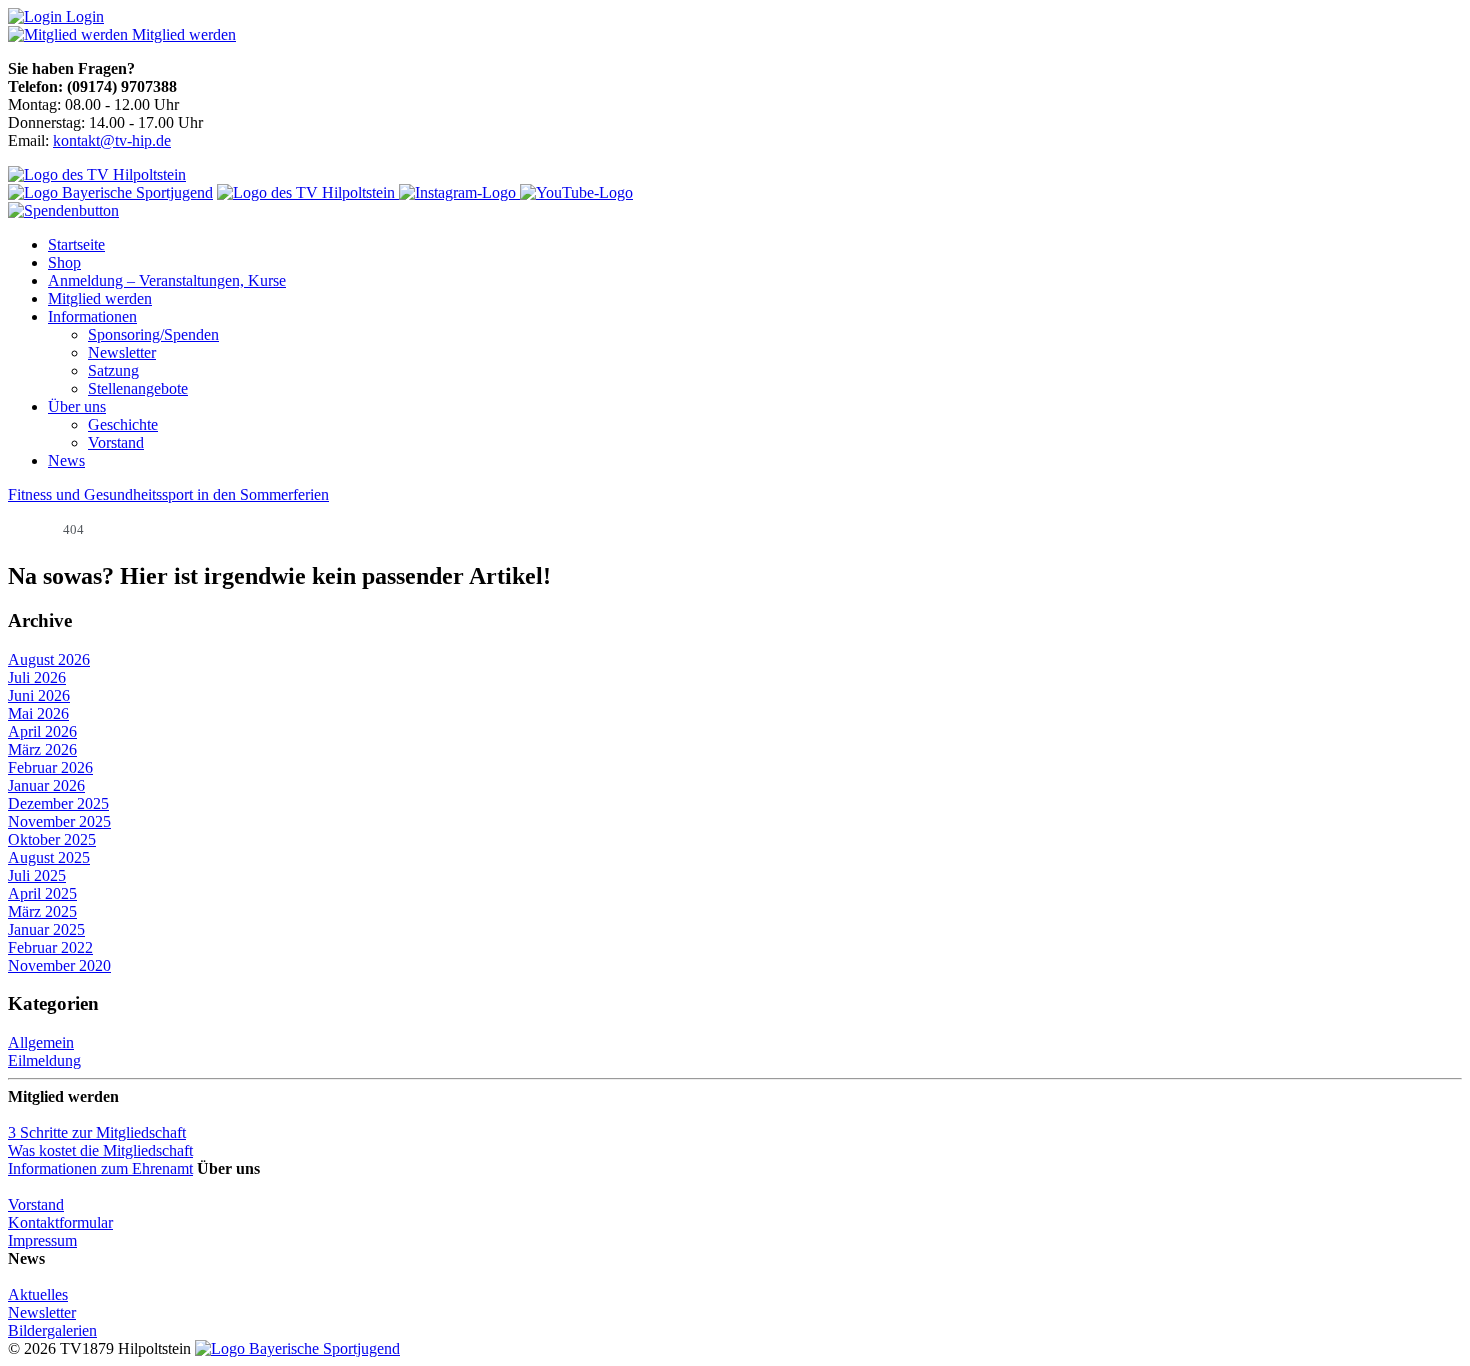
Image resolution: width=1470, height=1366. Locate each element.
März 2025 (42, 911)
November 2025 (59, 821)
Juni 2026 (39, 695)
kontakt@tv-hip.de (112, 140)
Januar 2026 (46, 785)
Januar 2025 (46, 929)
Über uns (77, 406)
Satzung (113, 370)
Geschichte (123, 424)
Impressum (42, 1240)
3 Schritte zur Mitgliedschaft (97, 1132)
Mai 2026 (38, 713)
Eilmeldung (44, 1060)
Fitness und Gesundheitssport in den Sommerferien (168, 494)
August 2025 (49, 857)
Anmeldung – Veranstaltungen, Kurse (167, 280)
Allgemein (41, 1042)
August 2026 (49, 659)
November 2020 (59, 965)
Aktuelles (38, 1294)
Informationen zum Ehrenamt (100, 1168)
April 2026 (42, 731)
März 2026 (42, 749)
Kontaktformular (60, 1222)
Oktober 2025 (52, 839)
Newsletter (122, 352)
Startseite (76, 244)
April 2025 (42, 893)
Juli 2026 (37, 677)
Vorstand (116, 442)
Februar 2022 (50, 947)
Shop (64, 262)
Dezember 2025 (58, 803)
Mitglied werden (100, 298)
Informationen (92, 316)
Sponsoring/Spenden (153, 334)
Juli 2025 (37, 875)
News (66, 460)
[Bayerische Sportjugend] (297, 1348)
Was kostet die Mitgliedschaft (100, 1150)
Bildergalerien (52, 1330)
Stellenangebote (138, 388)
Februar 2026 (50, 767)
